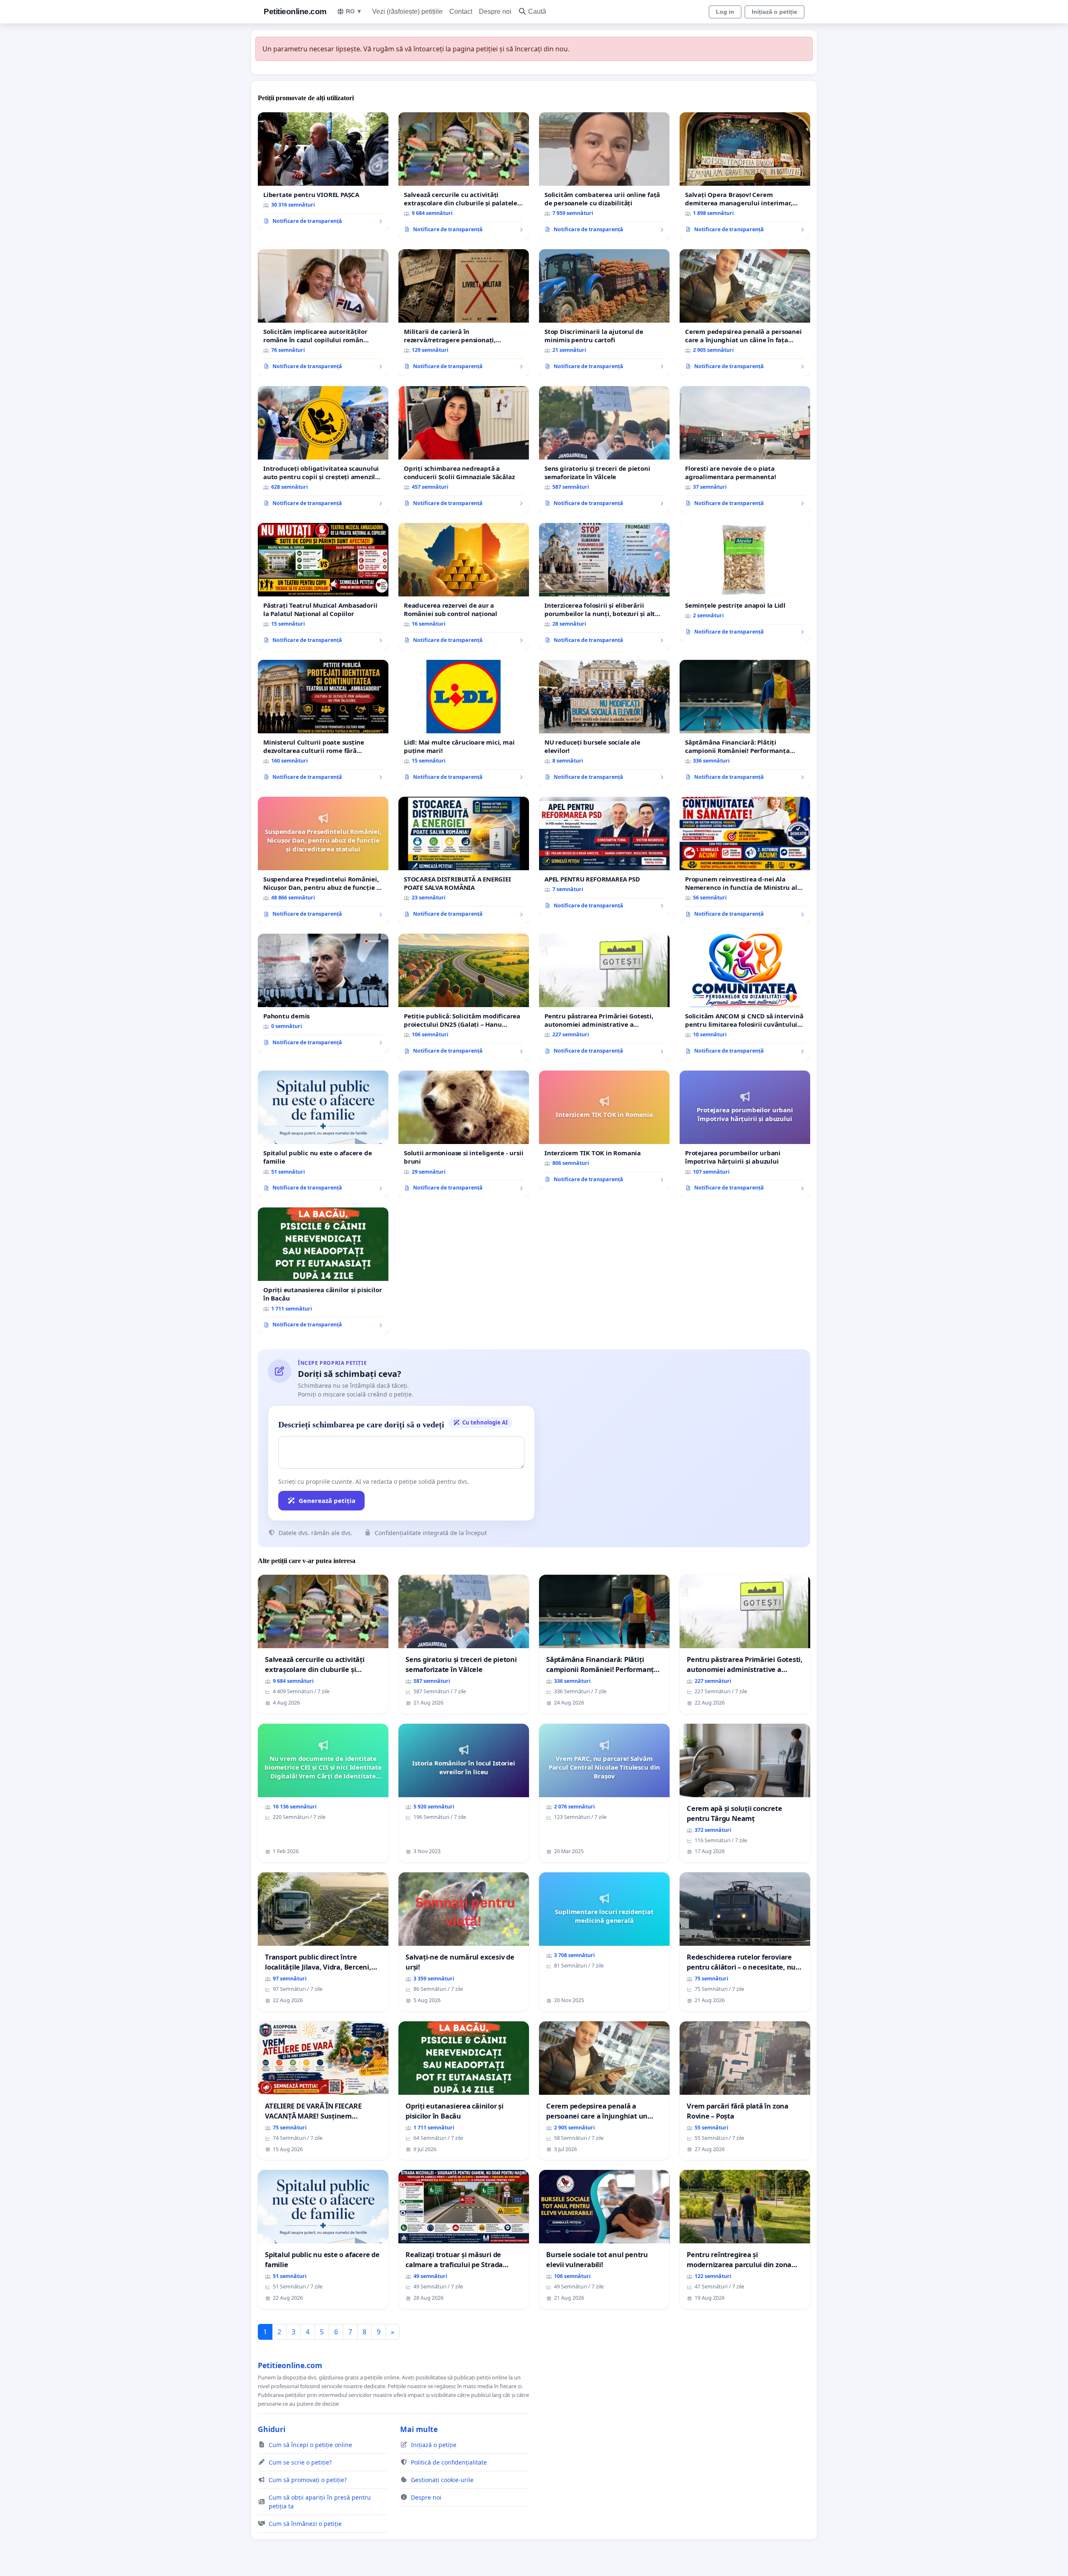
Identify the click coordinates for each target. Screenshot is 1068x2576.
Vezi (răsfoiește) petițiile (407, 11)
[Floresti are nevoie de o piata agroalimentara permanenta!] (745, 450)
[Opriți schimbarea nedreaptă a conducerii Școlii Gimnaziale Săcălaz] (464, 450)
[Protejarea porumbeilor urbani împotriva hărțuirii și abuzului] (745, 1134)
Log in (725, 12)
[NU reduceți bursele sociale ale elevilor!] (604, 723)
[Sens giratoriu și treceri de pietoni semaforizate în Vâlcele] (604, 450)
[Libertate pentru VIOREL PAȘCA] (323, 172)
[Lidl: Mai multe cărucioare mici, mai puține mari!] (464, 723)
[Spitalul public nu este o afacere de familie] (323, 1134)
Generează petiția (327, 1500)
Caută (537, 11)
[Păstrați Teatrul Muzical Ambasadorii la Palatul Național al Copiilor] (323, 586)
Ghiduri (272, 2429)
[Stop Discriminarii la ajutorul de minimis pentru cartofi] (604, 313)
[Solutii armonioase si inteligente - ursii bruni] (464, 1134)
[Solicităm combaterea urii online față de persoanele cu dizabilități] (604, 176)
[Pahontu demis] (323, 993)
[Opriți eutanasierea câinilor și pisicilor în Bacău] (323, 1271)
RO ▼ (354, 11)
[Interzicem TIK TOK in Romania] (604, 1130)
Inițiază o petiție (775, 12)
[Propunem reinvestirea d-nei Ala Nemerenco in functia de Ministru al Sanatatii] (745, 860)
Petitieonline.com (295, 11)
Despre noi (495, 11)
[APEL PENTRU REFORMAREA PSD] (604, 856)
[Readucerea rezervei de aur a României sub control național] (464, 586)
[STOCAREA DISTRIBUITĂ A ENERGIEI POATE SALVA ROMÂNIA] (464, 860)
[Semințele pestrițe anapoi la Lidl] (745, 582)
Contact (461, 11)
